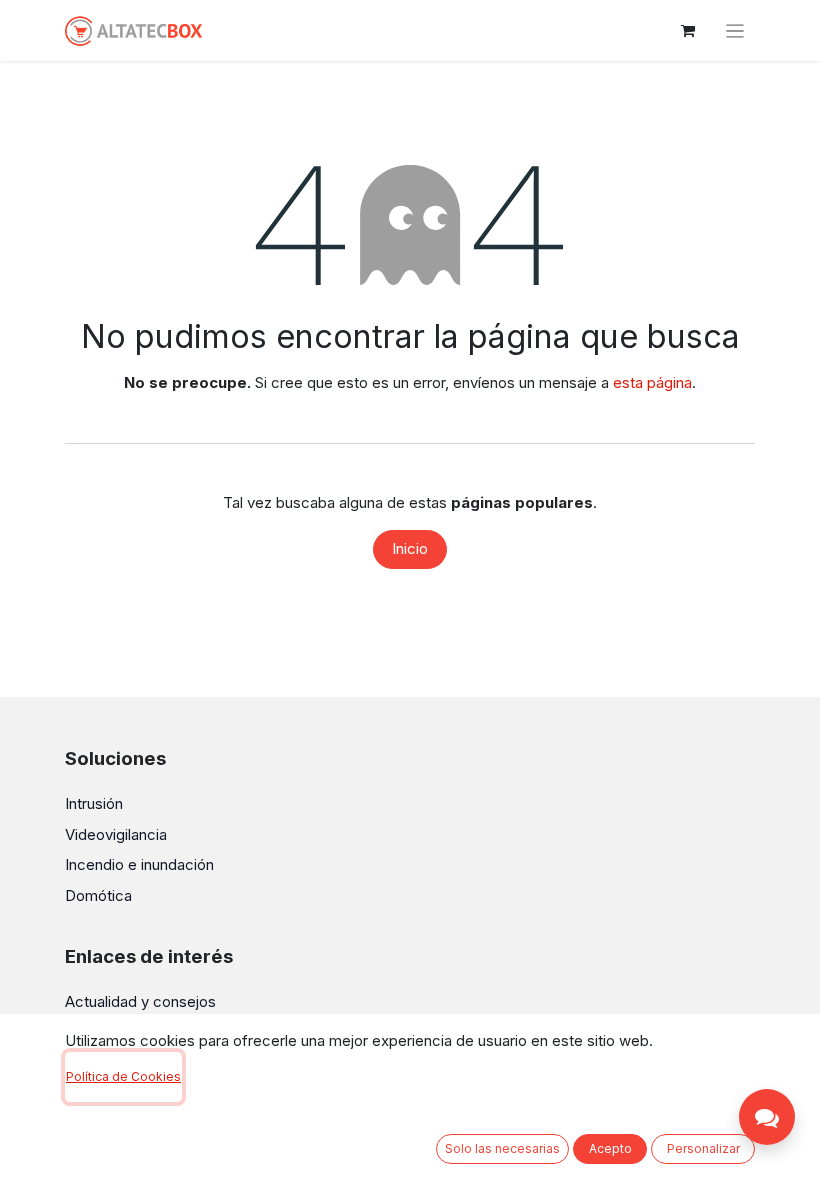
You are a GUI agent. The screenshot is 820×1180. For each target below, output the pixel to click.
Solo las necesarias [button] (502, 1148)
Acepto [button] (610, 1148)
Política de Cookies (123, 1076)
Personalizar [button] (703, 1148)
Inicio (410, 548)
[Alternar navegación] (735, 30)
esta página (652, 382)
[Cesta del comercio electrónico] (688, 31)
